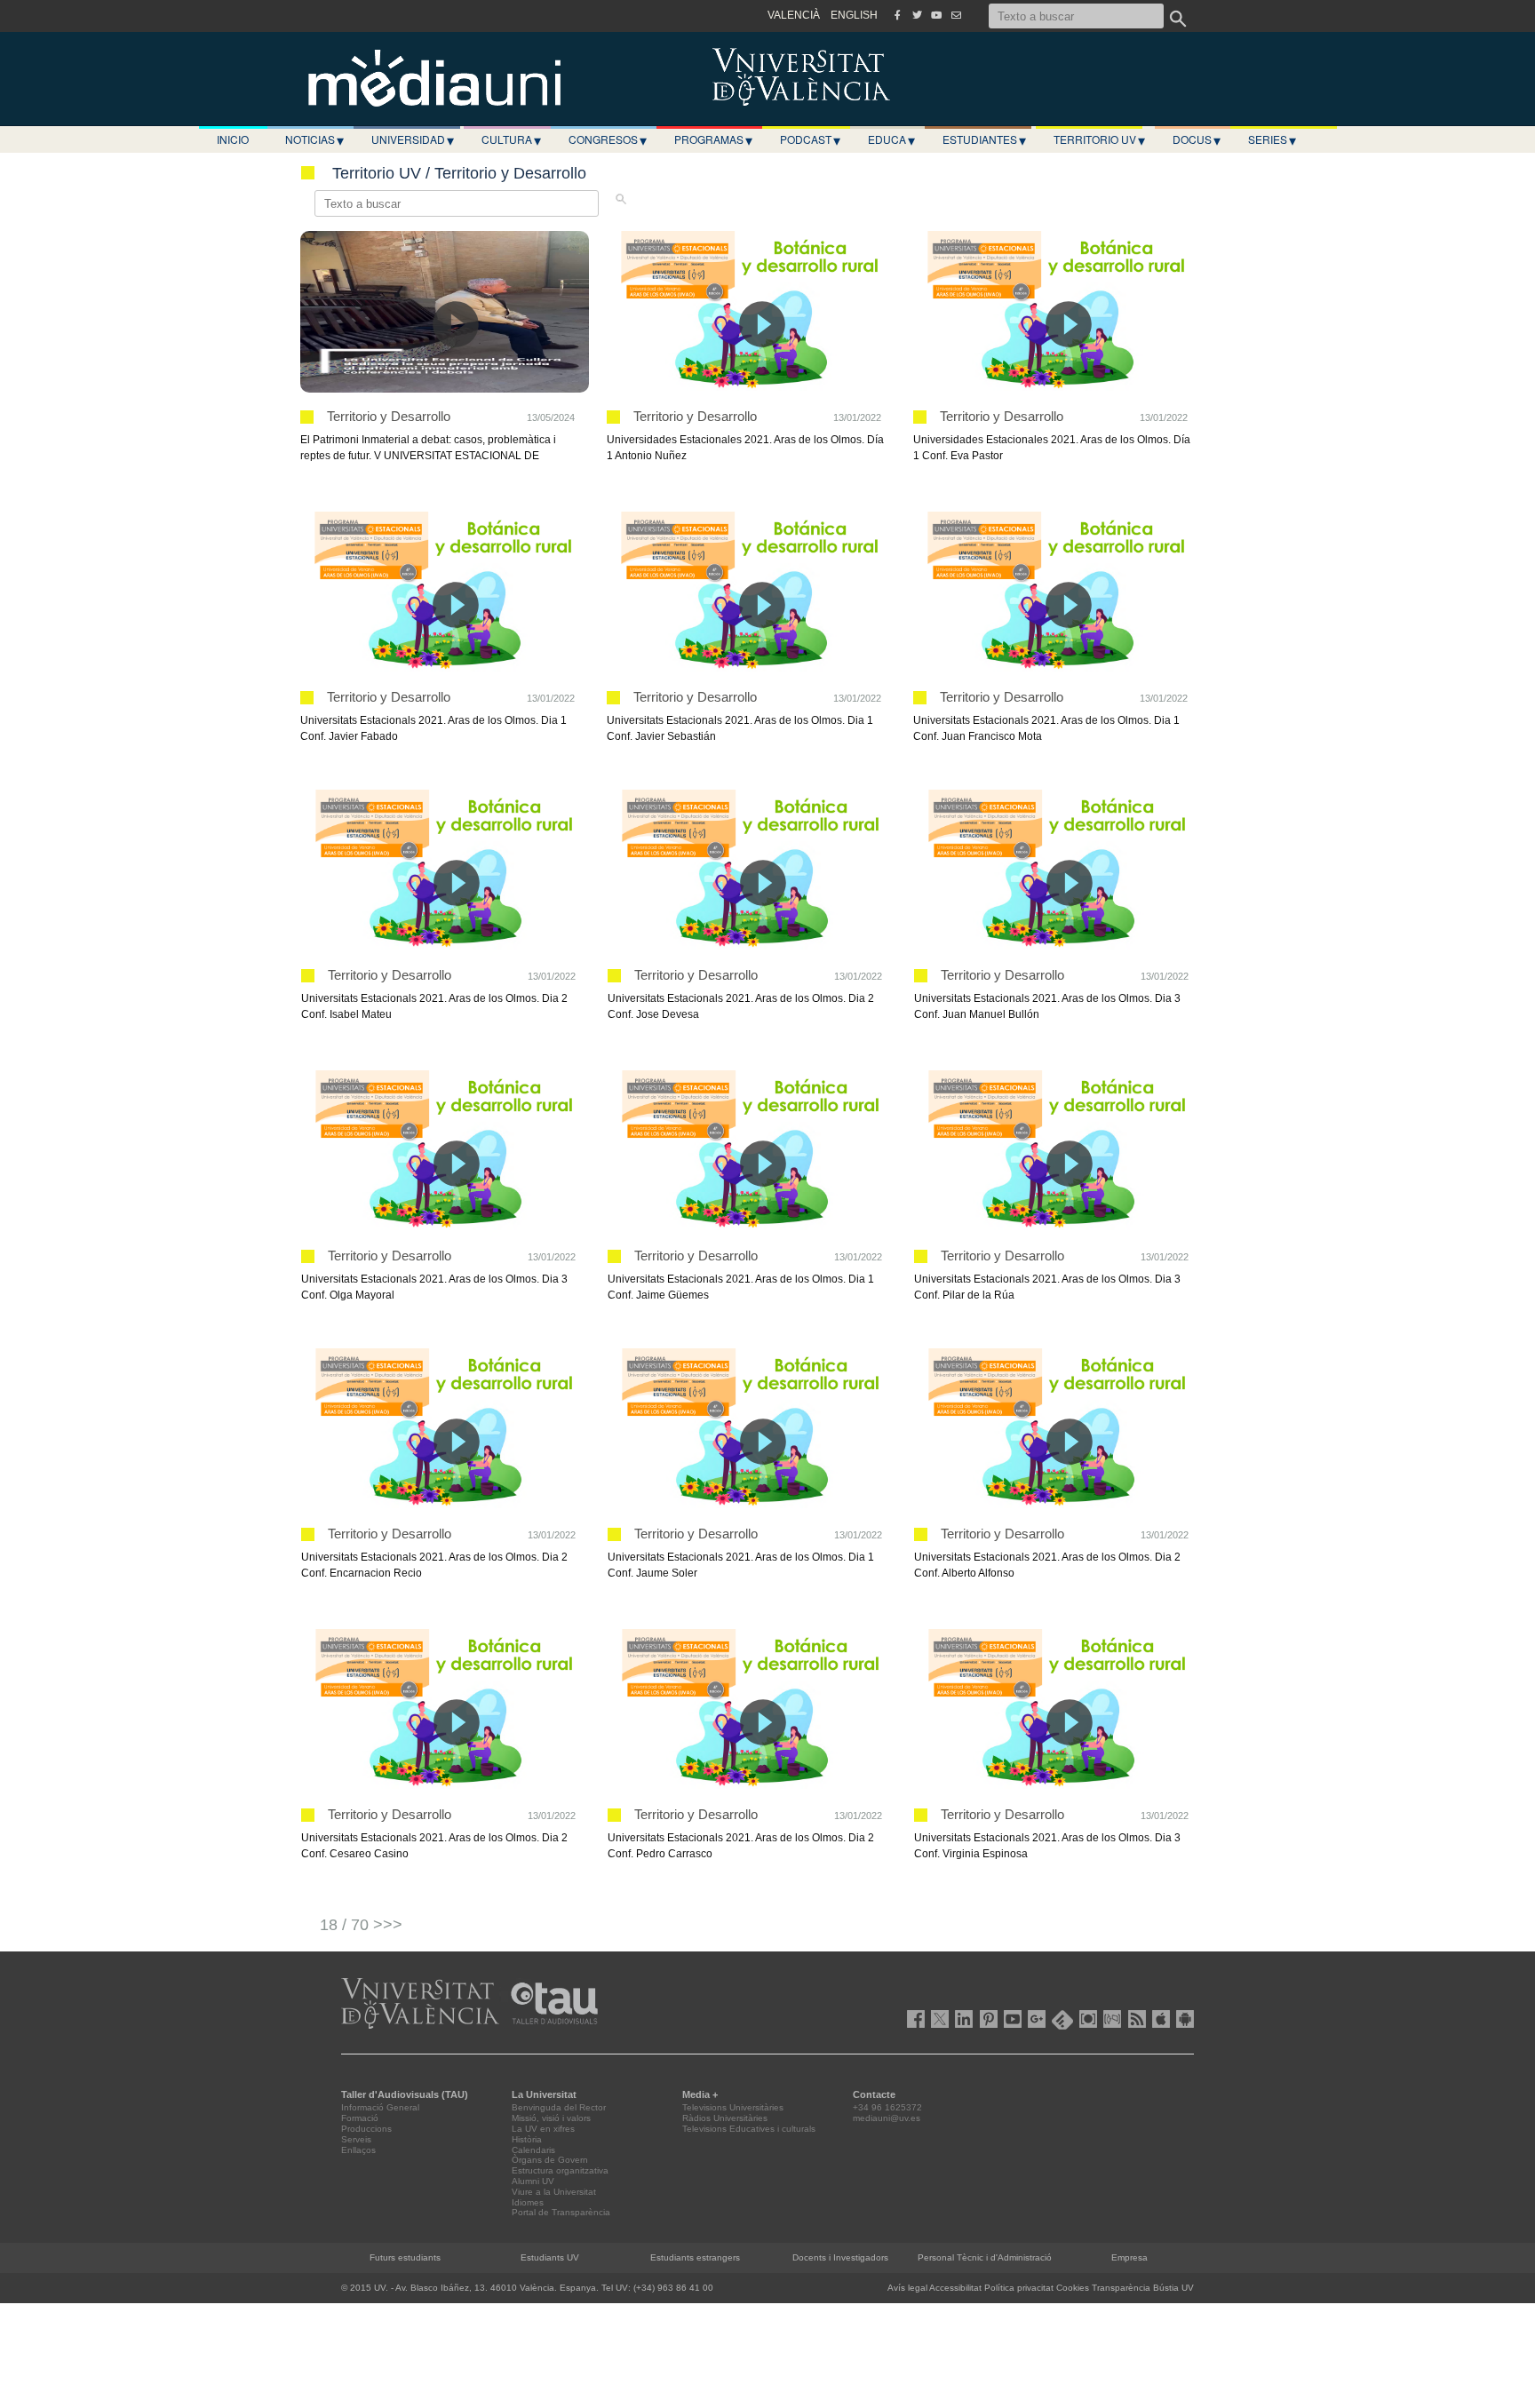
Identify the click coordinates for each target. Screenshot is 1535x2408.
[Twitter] (917, 15)
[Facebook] (897, 15)
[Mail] (956, 15)
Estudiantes (984, 139)
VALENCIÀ (794, 15)
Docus (1197, 139)
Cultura (511, 139)
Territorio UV (1099, 139)
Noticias (314, 139)
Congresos (608, 139)
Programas (713, 139)
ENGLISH (854, 15)
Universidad (413, 139)
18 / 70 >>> (361, 1925)
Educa (891, 139)
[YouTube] (936, 15)
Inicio (233, 139)
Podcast (810, 139)
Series (1272, 139)
